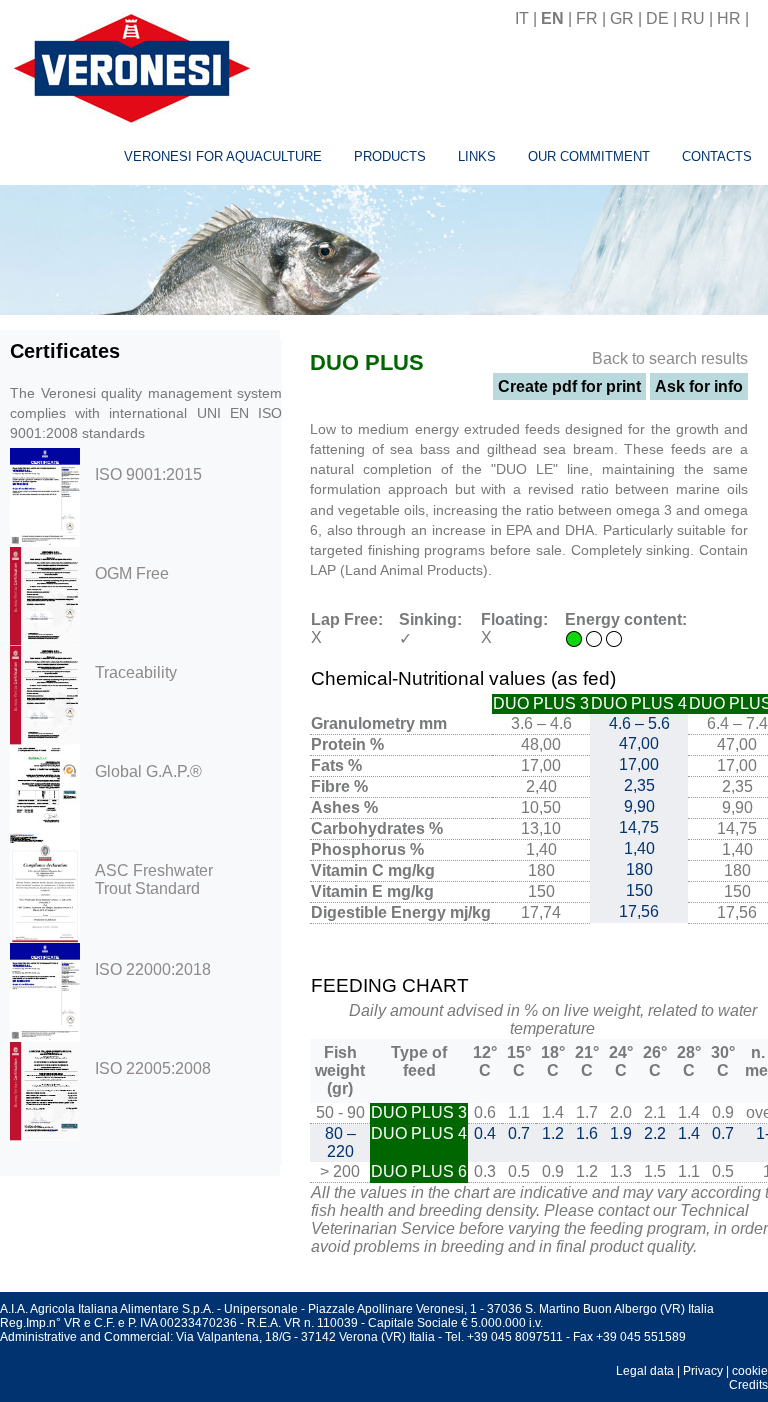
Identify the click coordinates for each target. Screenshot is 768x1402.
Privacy (703, 1371)
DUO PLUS (367, 362)
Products (390, 156)
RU (693, 18)
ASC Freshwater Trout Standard (154, 879)
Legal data (645, 1371)
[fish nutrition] (128, 65)
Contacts (717, 156)
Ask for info (699, 386)
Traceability (136, 672)
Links (477, 156)
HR (729, 18)
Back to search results (670, 358)
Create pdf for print (569, 386)
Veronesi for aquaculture (223, 156)
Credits (748, 1385)
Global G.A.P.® (148, 771)
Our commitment (589, 156)
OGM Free (132, 573)
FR (587, 18)
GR (622, 18)
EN (552, 18)
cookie (750, 1371)
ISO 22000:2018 (153, 969)
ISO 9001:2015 (148, 474)
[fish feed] (760, 18)
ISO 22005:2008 (153, 1068)
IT (522, 18)
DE (657, 18)
